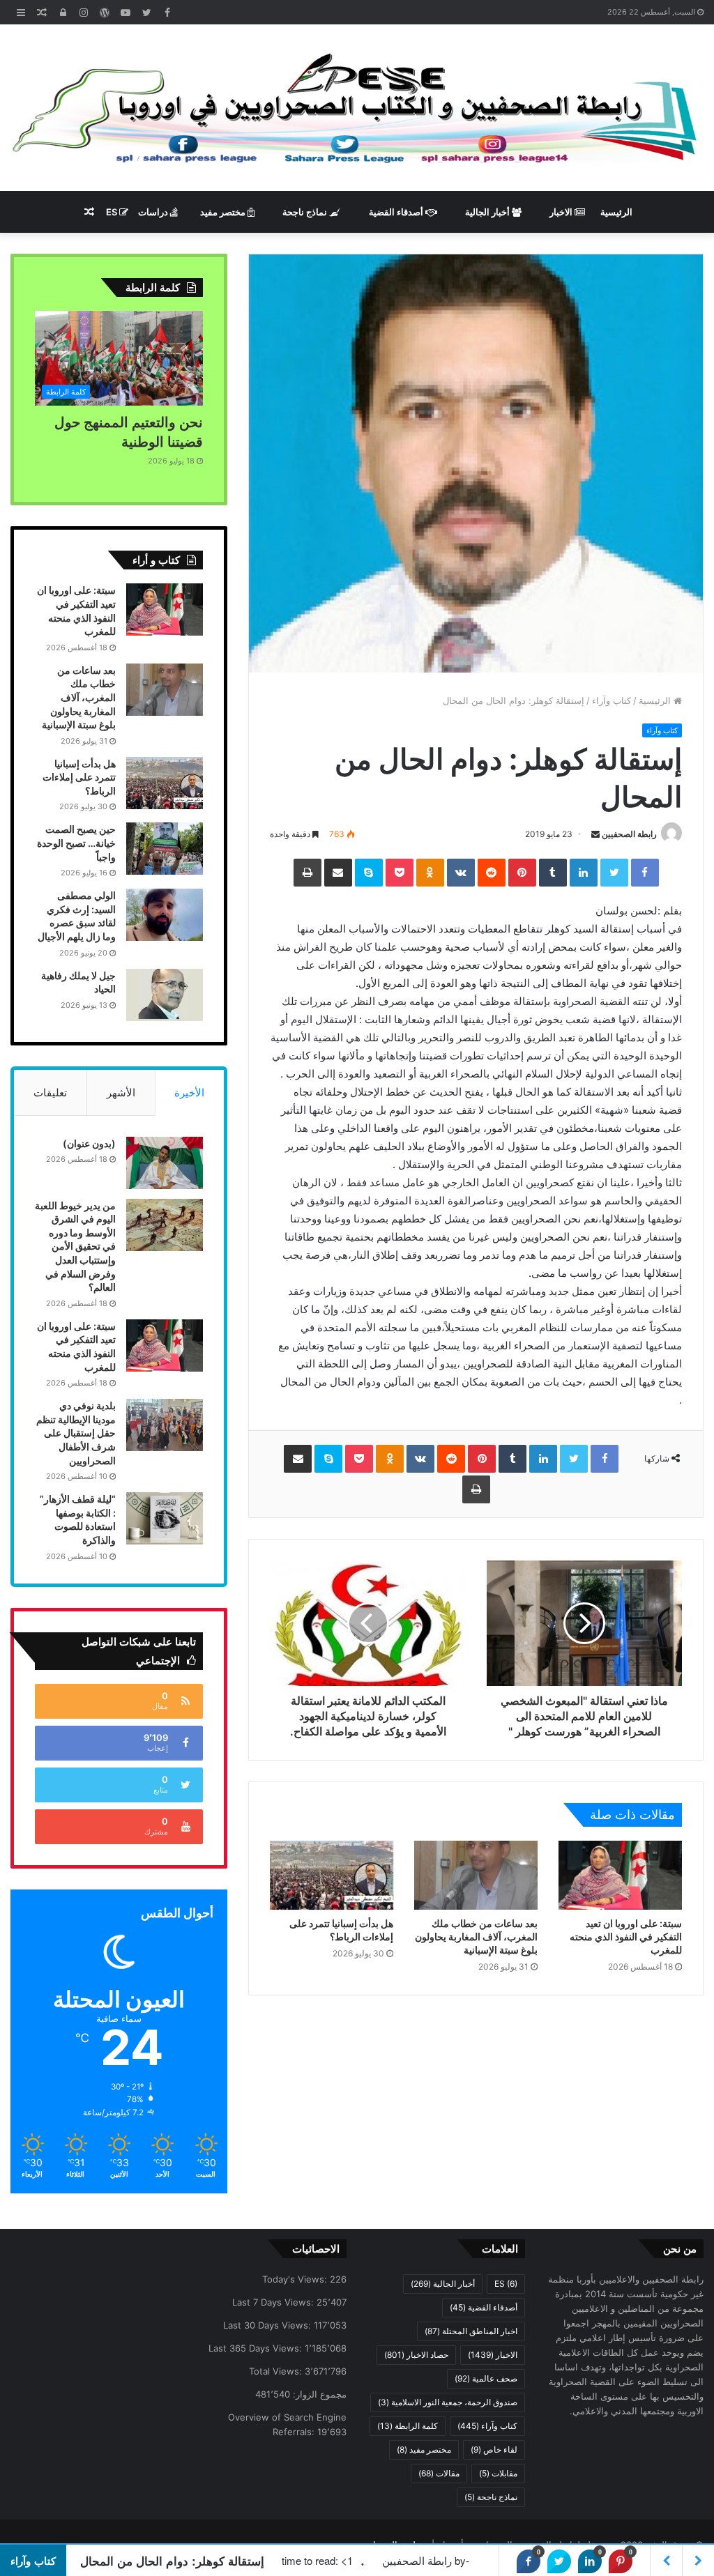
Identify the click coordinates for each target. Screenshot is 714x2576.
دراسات (154, 212)
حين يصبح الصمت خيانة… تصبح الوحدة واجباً (76, 843)
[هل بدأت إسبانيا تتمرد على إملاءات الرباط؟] (332, 1876)
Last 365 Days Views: (257, 2348)
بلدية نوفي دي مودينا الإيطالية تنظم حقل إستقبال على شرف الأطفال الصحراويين (76, 1433)
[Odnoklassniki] (430, 873)
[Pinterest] (522, 873)
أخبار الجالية (488, 212)
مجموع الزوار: (318, 2394)
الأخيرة (189, 1092)
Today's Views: (296, 2279)
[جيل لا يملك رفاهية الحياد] (165, 995)
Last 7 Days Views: (274, 2302)
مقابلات (498, 2473)
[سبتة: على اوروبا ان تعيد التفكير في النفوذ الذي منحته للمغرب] (620, 1876)
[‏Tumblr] (553, 873)
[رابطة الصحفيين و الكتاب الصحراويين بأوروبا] (357, 108)
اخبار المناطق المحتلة (471, 2331)
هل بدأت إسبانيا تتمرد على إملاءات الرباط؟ (79, 777)
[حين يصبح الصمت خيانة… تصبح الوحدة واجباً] (165, 849)
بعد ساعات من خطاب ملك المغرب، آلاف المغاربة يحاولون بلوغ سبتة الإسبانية (476, 1937)
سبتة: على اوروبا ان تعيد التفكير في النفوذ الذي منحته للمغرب (626, 1937)
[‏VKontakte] (461, 873)
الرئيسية (616, 212)
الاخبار (562, 212)
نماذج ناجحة (306, 212)
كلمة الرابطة (408, 2426)
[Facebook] (645, 873)
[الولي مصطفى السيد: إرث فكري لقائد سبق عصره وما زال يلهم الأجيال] (165, 915)
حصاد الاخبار (416, 2355)
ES (113, 212)
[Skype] (369, 873)
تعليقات (50, 1092)
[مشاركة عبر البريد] (338, 873)
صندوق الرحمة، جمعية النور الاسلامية (448, 2402)
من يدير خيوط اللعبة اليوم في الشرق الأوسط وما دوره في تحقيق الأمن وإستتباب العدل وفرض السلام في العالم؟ (75, 1247)
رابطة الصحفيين (629, 834)
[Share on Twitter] (559, 2561)
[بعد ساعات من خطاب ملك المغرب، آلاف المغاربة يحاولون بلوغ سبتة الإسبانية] (476, 1876)
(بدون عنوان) (89, 1143)
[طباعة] (307, 873)
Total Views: (277, 2371)
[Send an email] (595, 834)
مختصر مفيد (224, 212)
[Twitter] (614, 873)
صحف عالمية (486, 2378)
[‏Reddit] (492, 873)
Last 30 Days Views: (268, 2325)
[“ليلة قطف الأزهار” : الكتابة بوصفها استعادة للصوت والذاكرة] (165, 1518)
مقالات (439, 2473)
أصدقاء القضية (397, 212)
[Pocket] (400, 873)
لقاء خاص (494, 2449)
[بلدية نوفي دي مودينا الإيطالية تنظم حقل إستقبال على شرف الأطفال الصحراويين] (165, 1425)
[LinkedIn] (584, 873)
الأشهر (121, 1092)
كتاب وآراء (612, 700)
